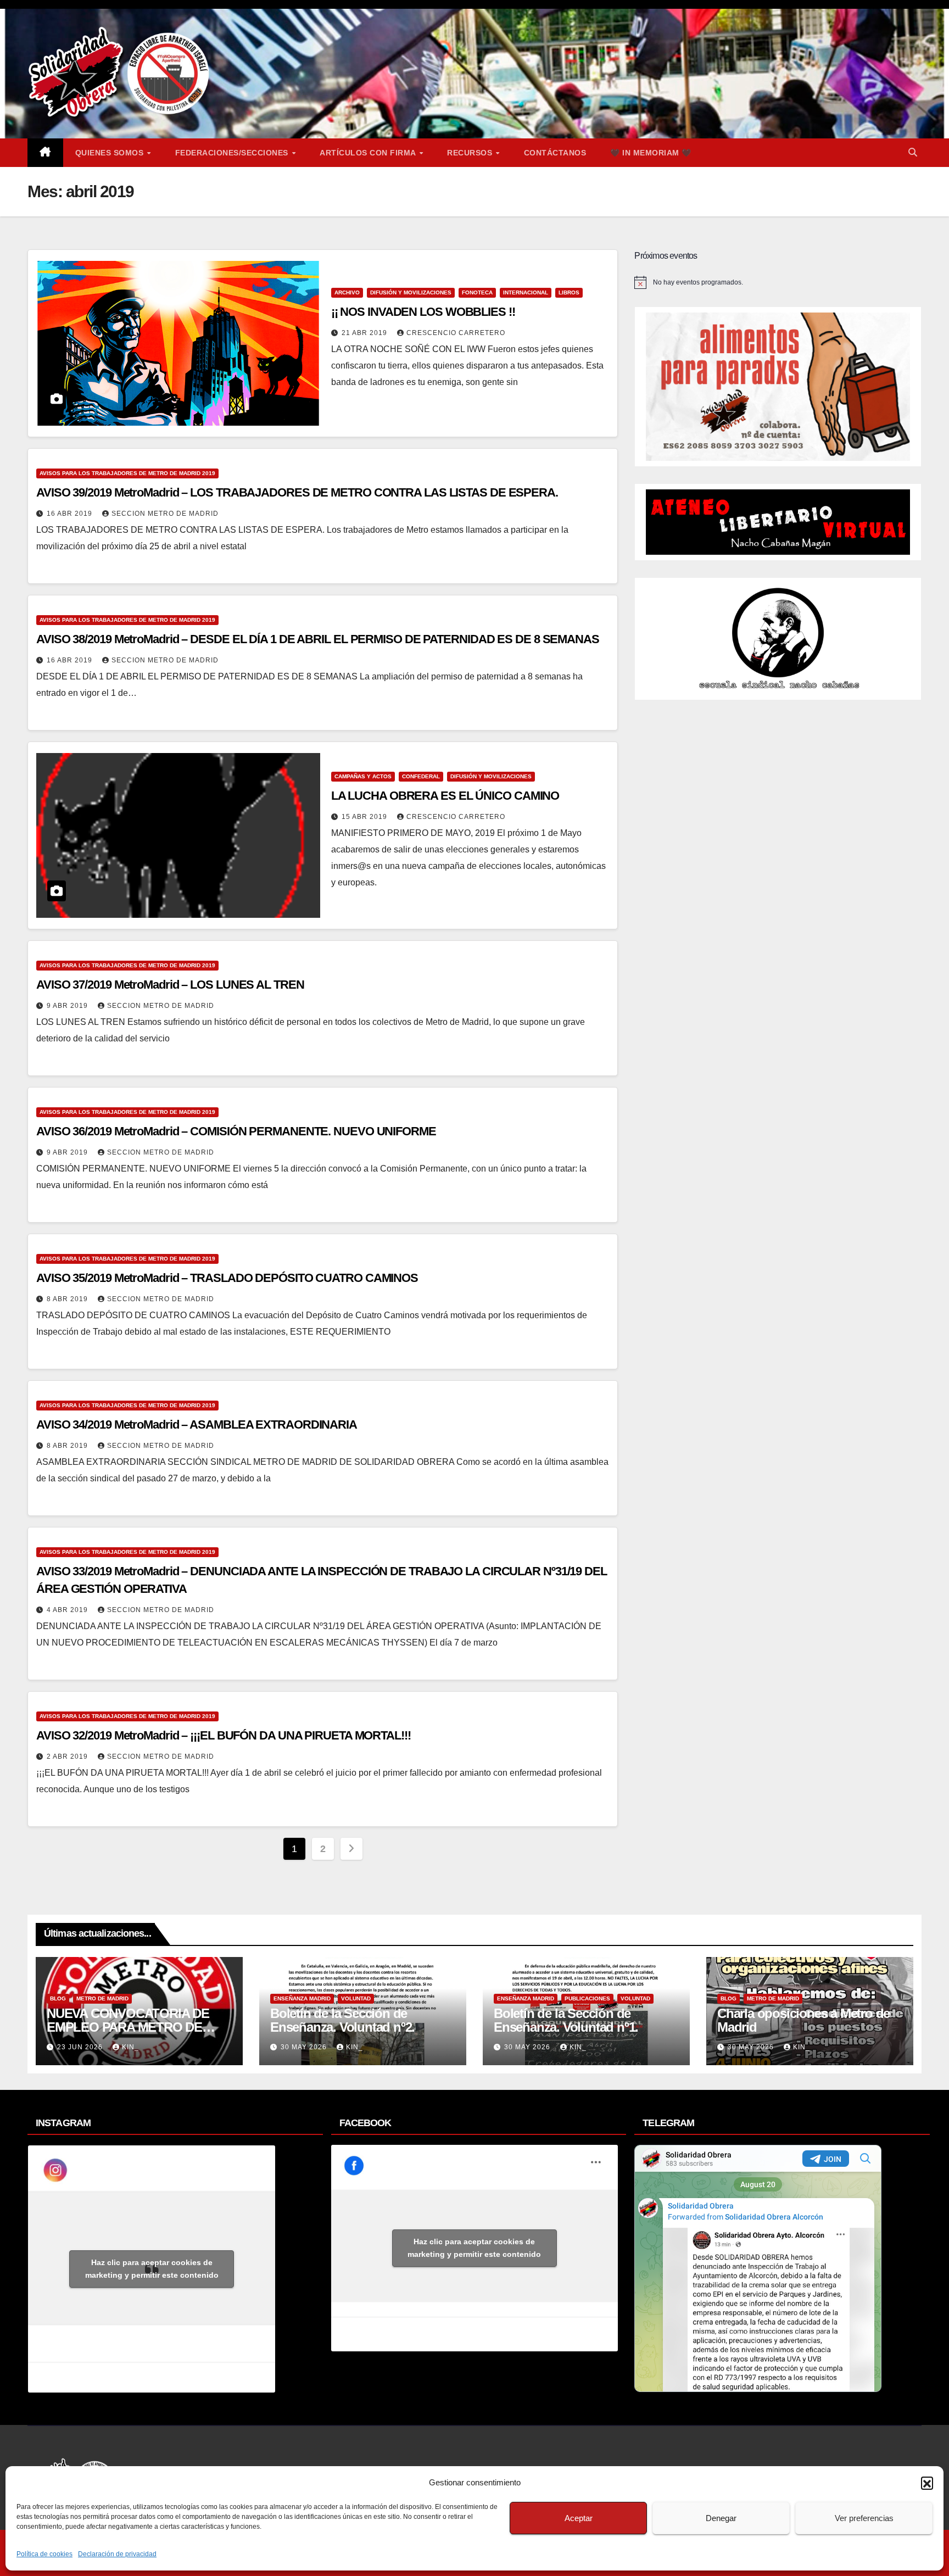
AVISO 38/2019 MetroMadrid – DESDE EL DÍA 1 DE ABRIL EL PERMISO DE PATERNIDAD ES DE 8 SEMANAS (318, 639)
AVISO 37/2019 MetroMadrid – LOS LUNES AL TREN (170, 985)
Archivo (347, 292)
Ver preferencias (864, 2518)
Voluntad (356, 1998)
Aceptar (579, 2518)
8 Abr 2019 (68, 1299)
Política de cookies (44, 2554)
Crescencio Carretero (456, 333)
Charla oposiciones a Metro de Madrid (803, 2020)
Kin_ (130, 2047)
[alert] (778, 282)
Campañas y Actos (363, 776)
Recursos (471, 153)
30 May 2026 (305, 2047)
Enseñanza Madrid (302, 1998)
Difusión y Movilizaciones (411, 292)
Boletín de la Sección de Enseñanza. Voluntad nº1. (566, 2020)
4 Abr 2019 (68, 1610)
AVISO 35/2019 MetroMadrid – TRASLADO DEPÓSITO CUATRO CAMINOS (227, 1278)
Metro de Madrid (102, 1998)
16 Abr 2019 (71, 514)
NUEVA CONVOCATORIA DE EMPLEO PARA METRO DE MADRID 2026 (128, 2027)
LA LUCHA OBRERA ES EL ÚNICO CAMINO (445, 796)
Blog (58, 1998)
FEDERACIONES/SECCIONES (233, 153)
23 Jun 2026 (81, 2047)
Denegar (721, 2518)
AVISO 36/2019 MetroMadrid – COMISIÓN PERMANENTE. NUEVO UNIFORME (236, 1131)
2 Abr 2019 (68, 1757)
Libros (569, 292)
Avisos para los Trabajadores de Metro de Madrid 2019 (127, 473)
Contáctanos (555, 153)
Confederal (421, 776)
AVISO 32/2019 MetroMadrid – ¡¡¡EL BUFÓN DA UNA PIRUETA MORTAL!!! (224, 1735)
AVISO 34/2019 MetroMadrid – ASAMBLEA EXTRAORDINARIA (197, 1424)
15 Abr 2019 (365, 817)
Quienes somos (111, 153)
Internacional (526, 292)
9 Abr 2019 (68, 1006)
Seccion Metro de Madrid (165, 514)
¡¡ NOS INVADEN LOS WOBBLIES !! (423, 312)
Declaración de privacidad (117, 2554)
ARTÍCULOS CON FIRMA (369, 153)
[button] (927, 2483)
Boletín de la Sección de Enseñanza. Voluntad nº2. (342, 2020)
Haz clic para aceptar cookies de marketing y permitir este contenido (152, 2269)
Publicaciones (587, 1998)
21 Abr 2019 (365, 333)
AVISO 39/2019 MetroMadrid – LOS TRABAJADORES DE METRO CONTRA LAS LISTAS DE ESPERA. (297, 492)
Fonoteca (477, 292)
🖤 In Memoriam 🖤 (651, 153)
